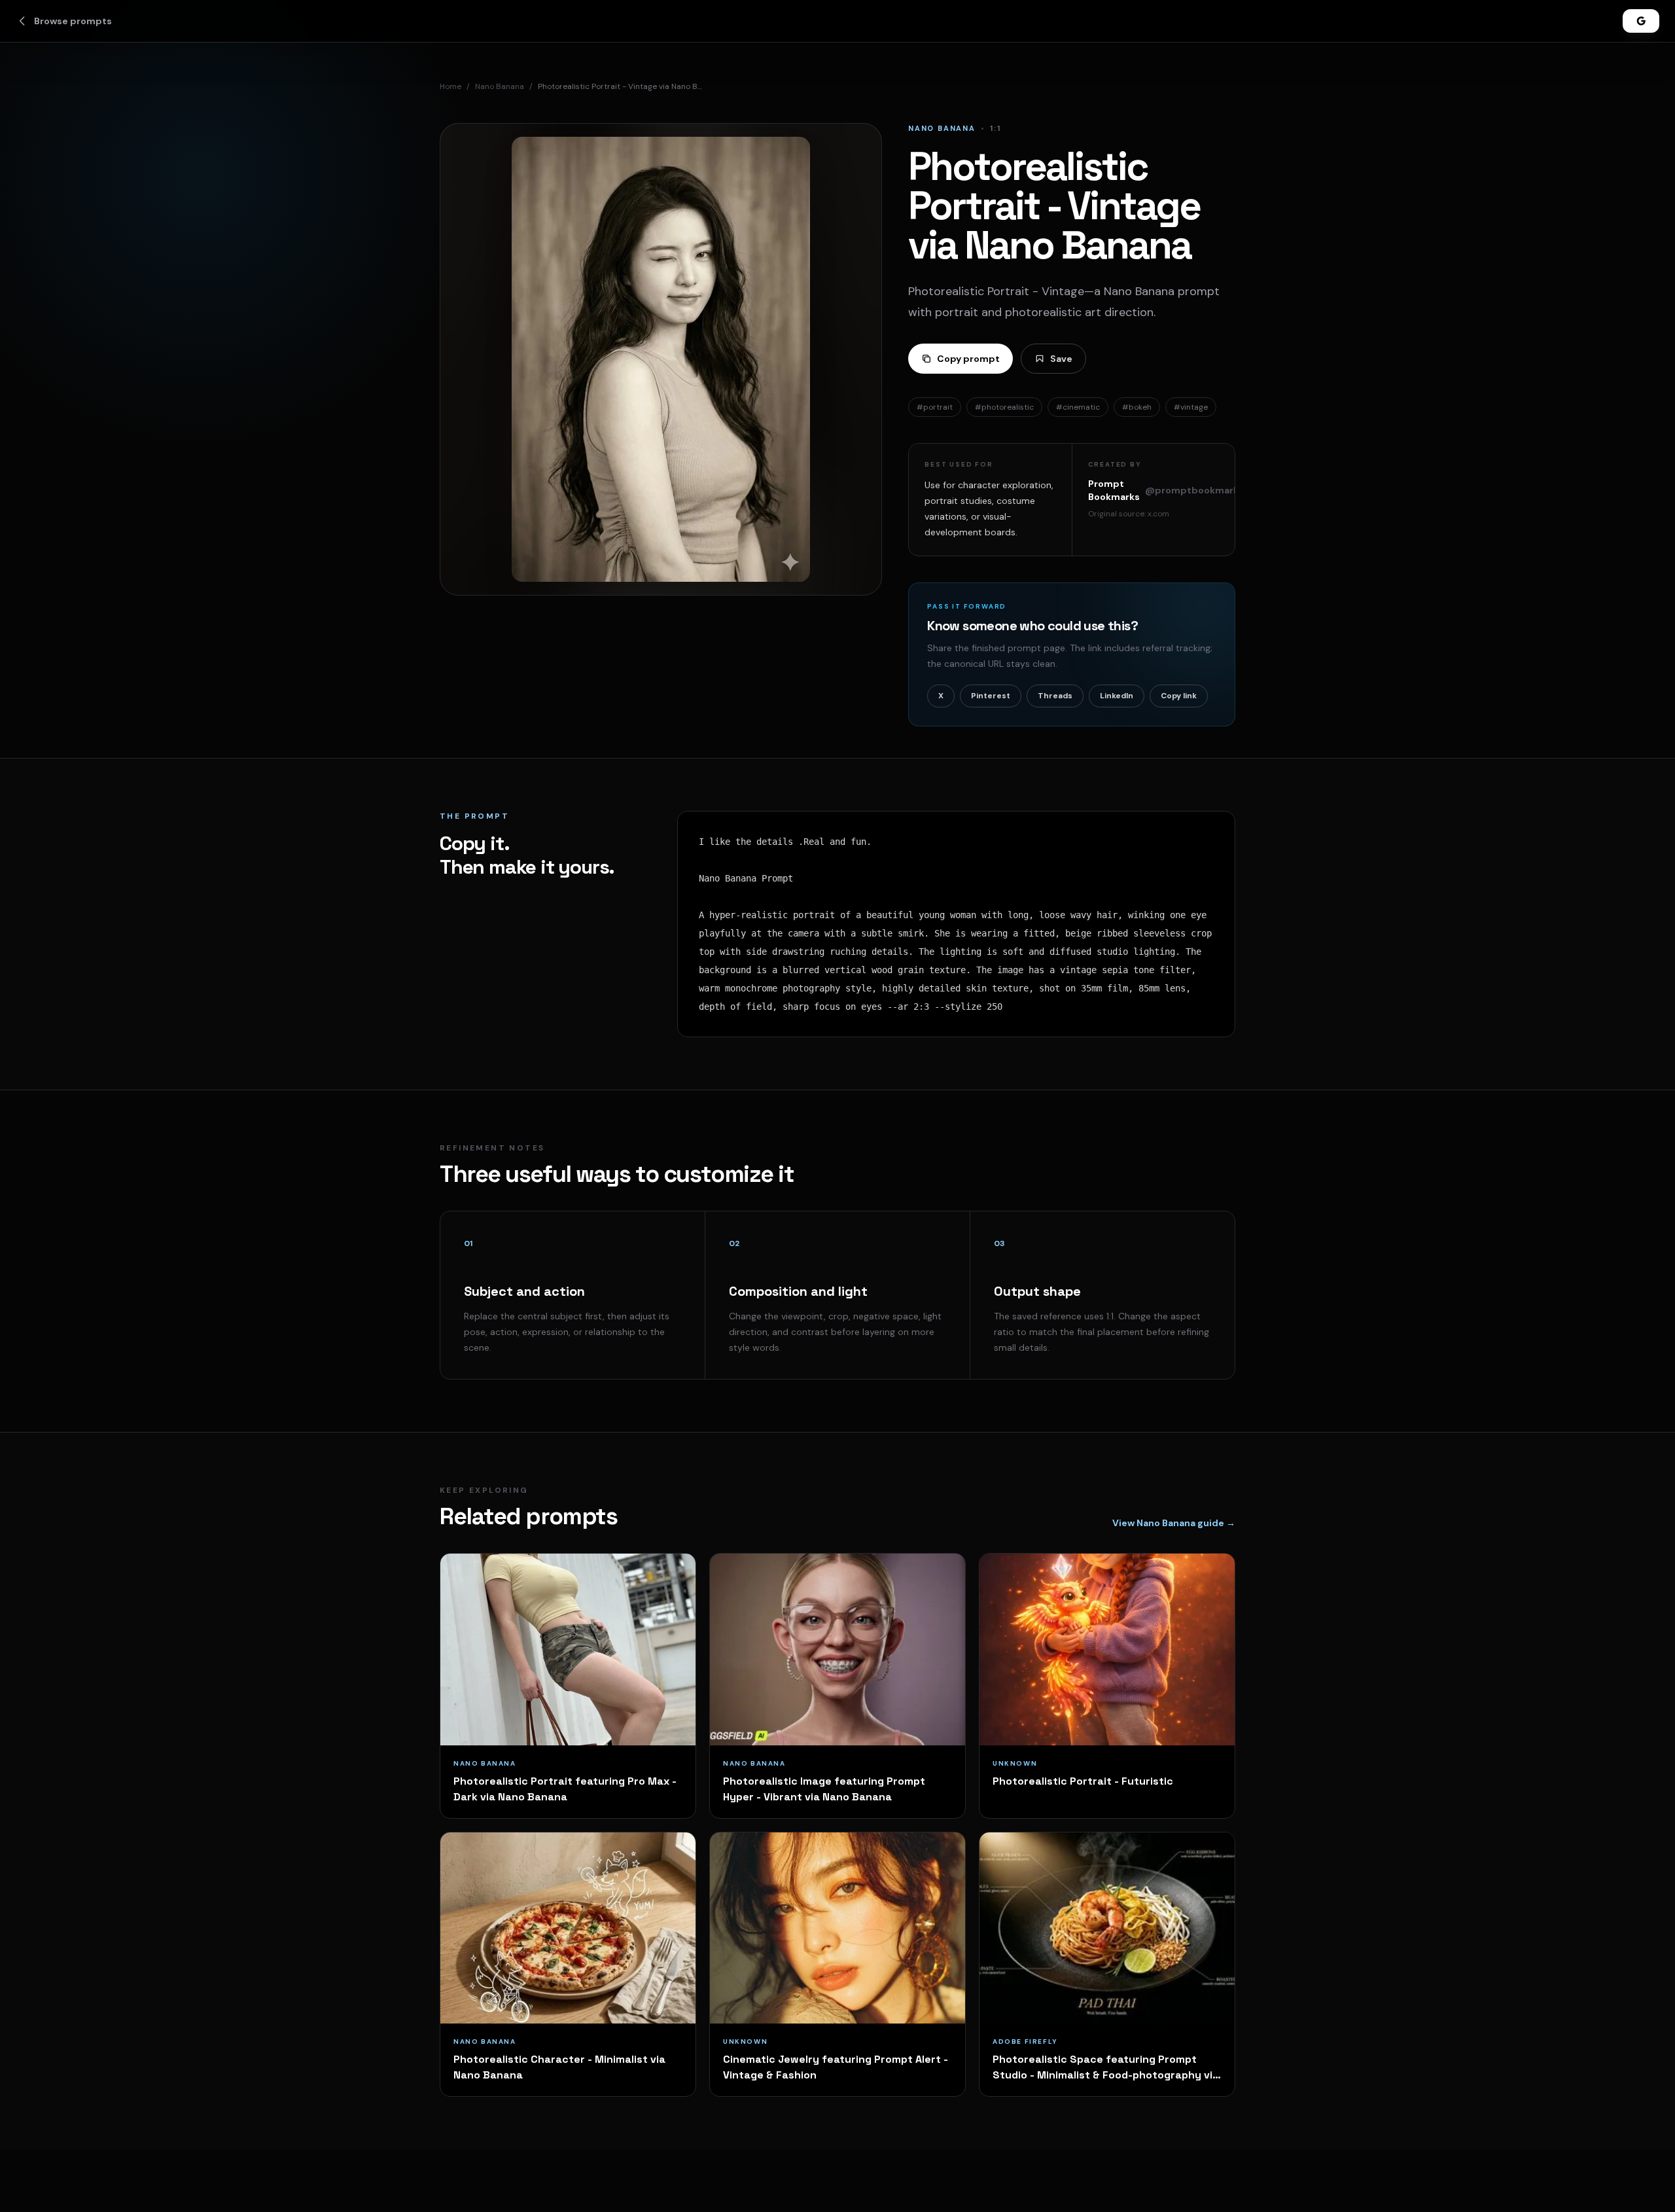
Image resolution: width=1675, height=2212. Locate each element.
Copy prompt (968, 359)
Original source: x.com (1129, 514)
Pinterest (991, 696)
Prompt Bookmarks (1166, 490)
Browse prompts (73, 21)
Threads (1055, 696)
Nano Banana (500, 86)
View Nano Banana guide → (1174, 1523)
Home (450, 86)
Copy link (1179, 696)
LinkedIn (1117, 696)
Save (1061, 359)
